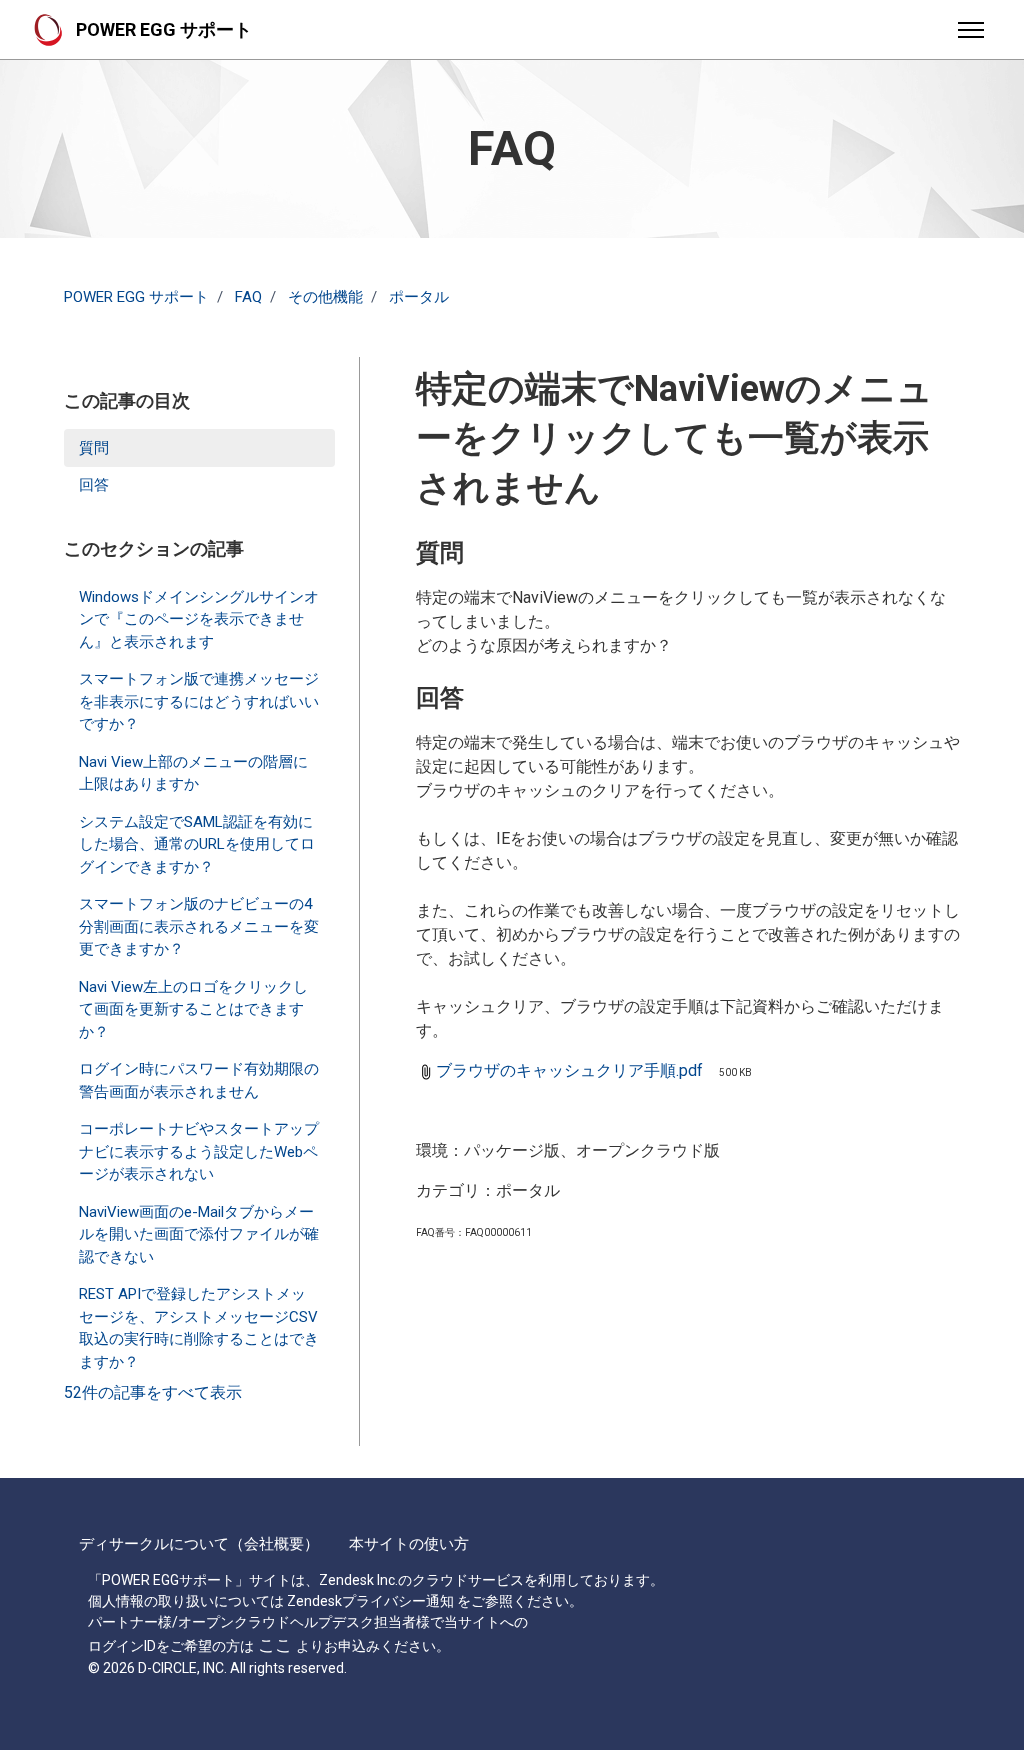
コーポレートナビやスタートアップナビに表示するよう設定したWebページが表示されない (199, 1151)
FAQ (248, 297)
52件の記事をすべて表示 (153, 1392)
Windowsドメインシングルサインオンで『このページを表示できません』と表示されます (199, 619)
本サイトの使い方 (409, 1544)
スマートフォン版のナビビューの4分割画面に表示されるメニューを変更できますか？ (199, 926)
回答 (94, 485)
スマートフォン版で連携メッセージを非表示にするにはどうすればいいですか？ (199, 701)
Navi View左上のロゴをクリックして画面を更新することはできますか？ (193, 1009)
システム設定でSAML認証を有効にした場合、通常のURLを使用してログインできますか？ (197, 844)
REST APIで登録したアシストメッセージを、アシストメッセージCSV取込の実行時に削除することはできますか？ (199, 1328)
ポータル (419, 297)
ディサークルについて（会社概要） (199, 1544)
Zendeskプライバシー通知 (370, 1601)
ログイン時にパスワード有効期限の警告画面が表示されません (199, 1080)
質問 (94, 448)
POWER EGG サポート (136, 297)
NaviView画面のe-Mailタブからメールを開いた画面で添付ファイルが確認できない (199, 1234)
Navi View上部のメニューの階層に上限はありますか (193, 773)
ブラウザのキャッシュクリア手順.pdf (569, 1070)
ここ (275, 1645)
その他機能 (325, 297)
